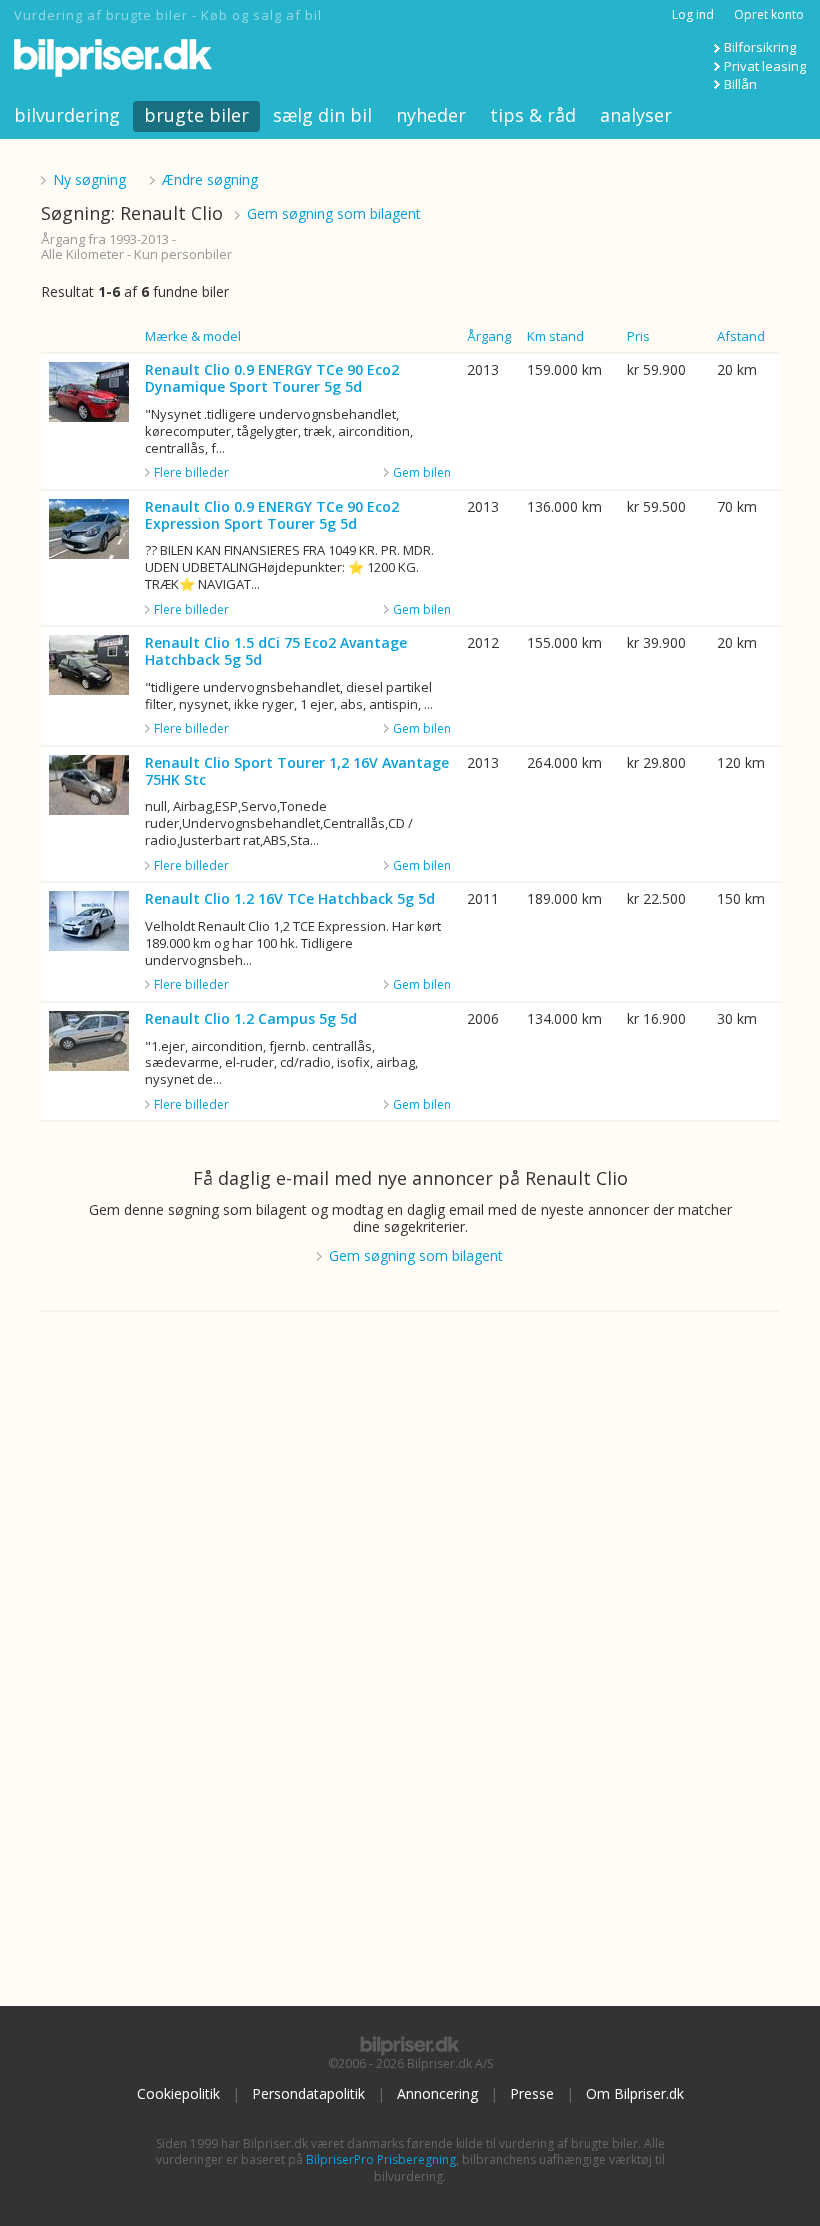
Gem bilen (422, 472)
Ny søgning (89, 179)
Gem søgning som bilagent (334, 213)
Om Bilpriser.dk (635, 2093)
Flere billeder (191, 473)
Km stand (555, 336)
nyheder (431, 115)
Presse (532, 2093)
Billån (740, 84)
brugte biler (196, 115)
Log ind (693, 14)
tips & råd (533, 115)
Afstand (741, 336)
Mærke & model (193, 336)
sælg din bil (322, 115)
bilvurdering (67, 115)
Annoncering (437, 2093)
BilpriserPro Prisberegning (381, 2159)
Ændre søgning (210, 179)
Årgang (489, 336)
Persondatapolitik (308, 2093)
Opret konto (769, 14)
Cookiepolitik (178, 2093)
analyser (636, 115)
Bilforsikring (760, 47)
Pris (638, 336)
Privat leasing (765, 66)
